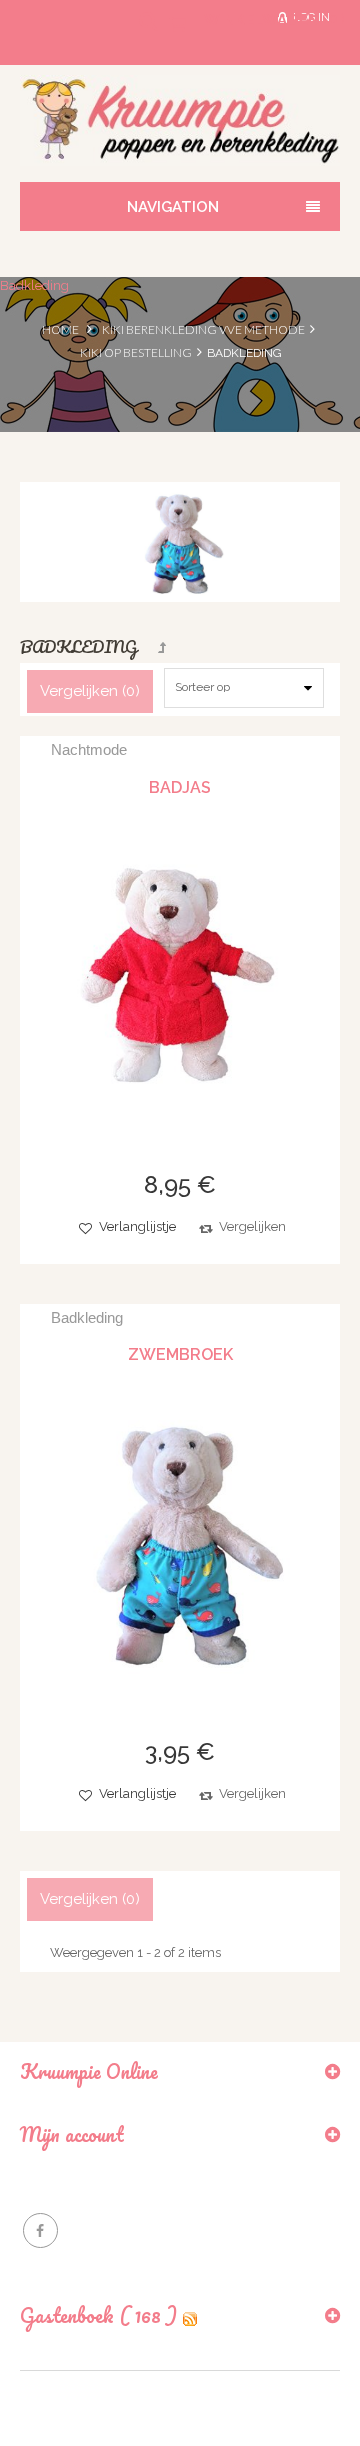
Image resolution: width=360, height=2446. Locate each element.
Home (60, 329)
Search (134, 32)
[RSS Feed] (190, 2315)
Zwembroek (180, 1354)
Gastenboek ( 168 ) (98, 2315)
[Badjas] (180, 974)
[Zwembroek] (180, 1541)
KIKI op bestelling (136, 352)
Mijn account (72, 2134)
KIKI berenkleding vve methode (203, 329)
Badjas (180, 787)
